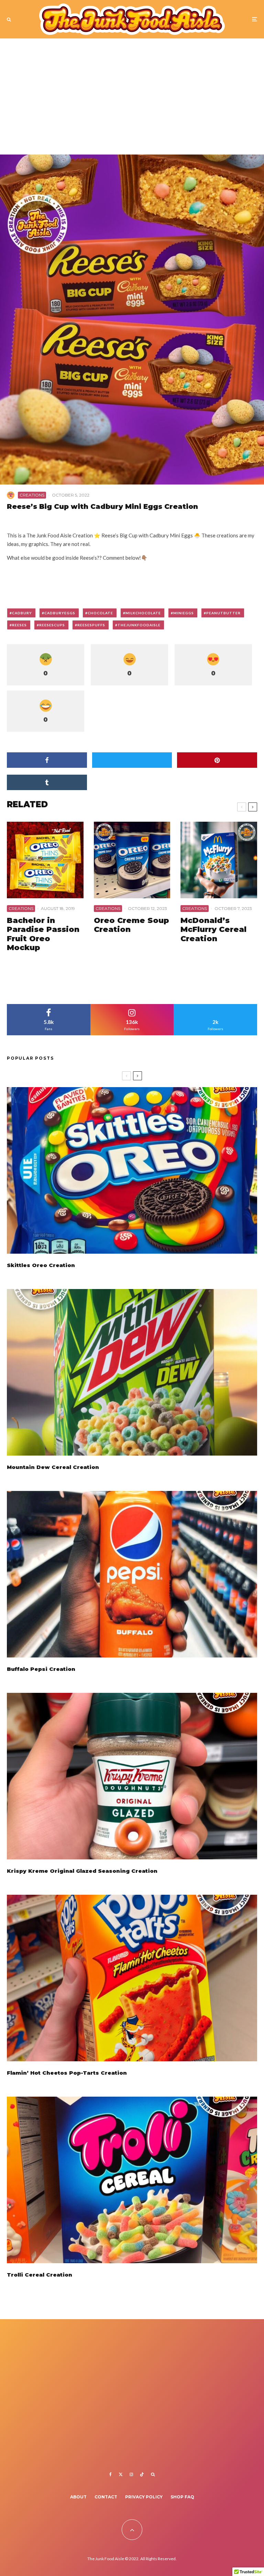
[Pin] (217, 760)
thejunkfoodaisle (139, 625)
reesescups (52, 625)
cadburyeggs (60, 613)
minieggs (184, 613)
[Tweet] (132, 760)
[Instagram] (131, 2474)
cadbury (22, 613)
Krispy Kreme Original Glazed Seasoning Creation (82, 1871)
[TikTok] (142, 2474)
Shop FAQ (182, 2497)
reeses (19, 625)
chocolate (100, 613)
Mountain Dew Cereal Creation (53, 1467)
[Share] (47, 760)
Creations (32, 495)
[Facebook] (111, 2474)
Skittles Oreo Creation (41, 1265)
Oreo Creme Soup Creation (131, 925)
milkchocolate (143, 613)
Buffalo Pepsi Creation (41, 1669)
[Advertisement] (132, 100)
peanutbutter (223, 613)
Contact (106, 2497)
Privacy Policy (144, 2497)
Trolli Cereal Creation (40, 2275)
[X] (121, 2474)
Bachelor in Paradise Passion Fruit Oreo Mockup (43, 934)
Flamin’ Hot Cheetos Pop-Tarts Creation (67, 2073)
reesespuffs (91, 625)
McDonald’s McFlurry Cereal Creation (213, 930)
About (78, 2497)
